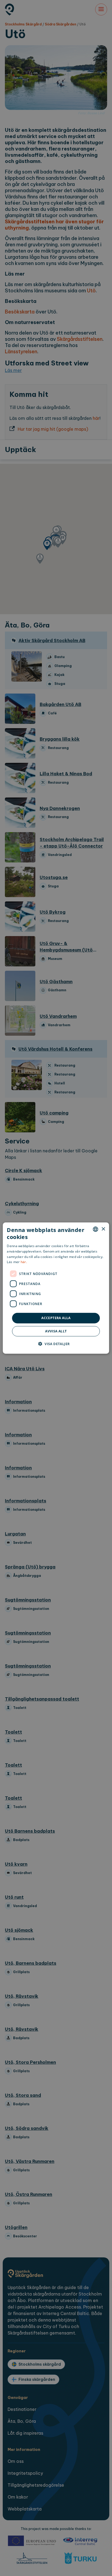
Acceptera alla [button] (56, 1318)
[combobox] (96, 1229)
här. (24, 1262)
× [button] (103, 1229)
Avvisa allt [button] (56, 1331)
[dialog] (56, 1288)
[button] (56, 1343)
